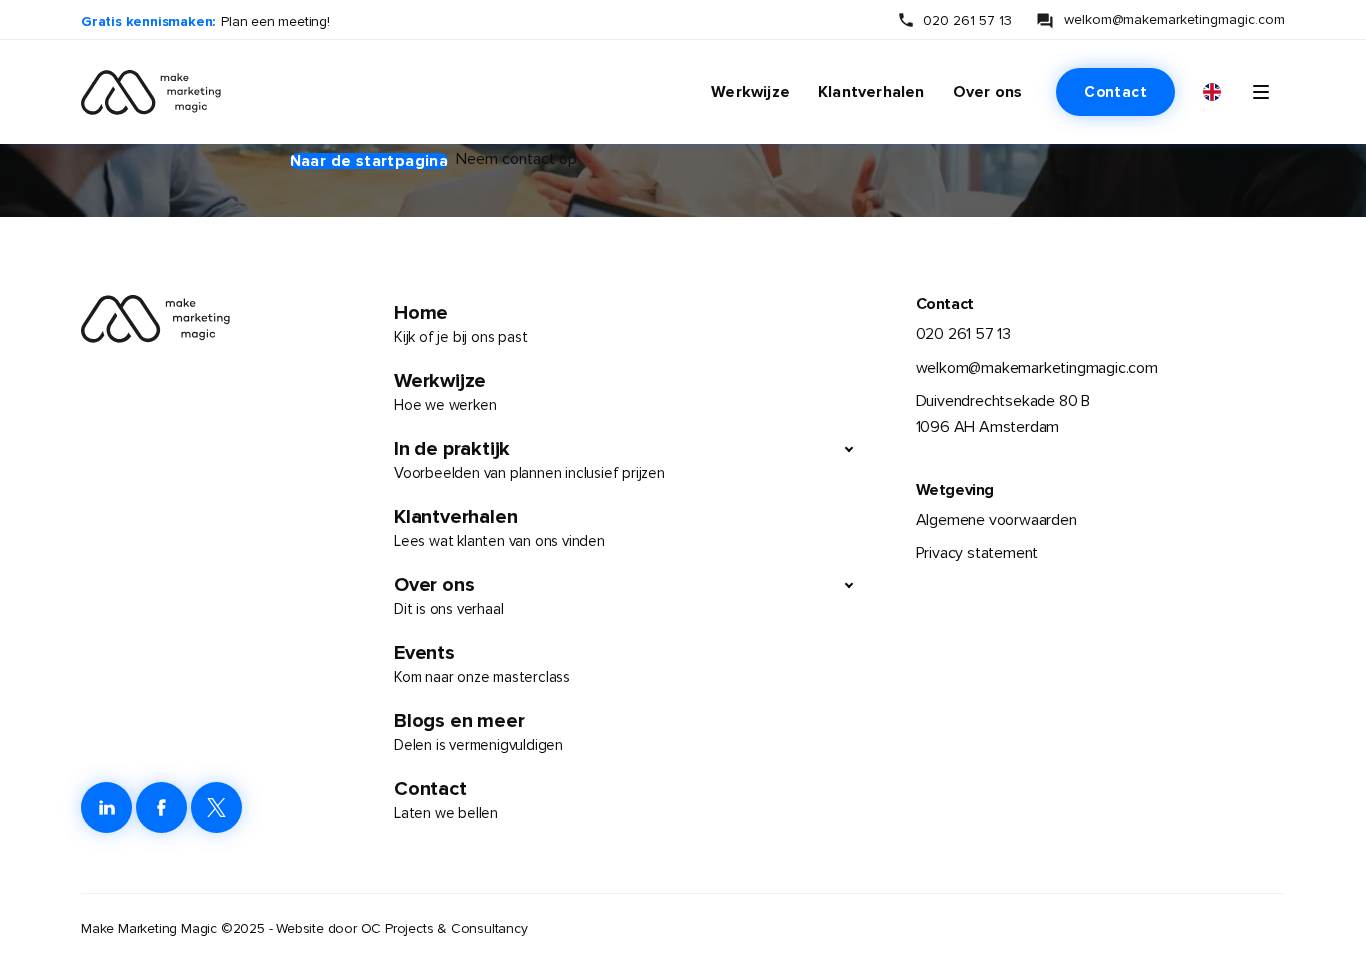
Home (460, 323)
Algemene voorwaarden (996, 520)
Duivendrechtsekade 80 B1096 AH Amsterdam (1003, 414)
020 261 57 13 (967, 20)
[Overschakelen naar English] (1212, 93)
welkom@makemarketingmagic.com (1174, 19)
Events (482, 663)
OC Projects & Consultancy (444, 928)
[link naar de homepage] (139, 92)
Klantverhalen (871, 92)
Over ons (988, 92)
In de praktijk (529, 459)
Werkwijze (750, 92)
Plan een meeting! (275, 21)
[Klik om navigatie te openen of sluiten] (1261, 92)
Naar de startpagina (369, 161)
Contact (1115, 92)
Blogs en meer (478, 731)
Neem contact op (516, 159)
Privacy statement (977, 553)
